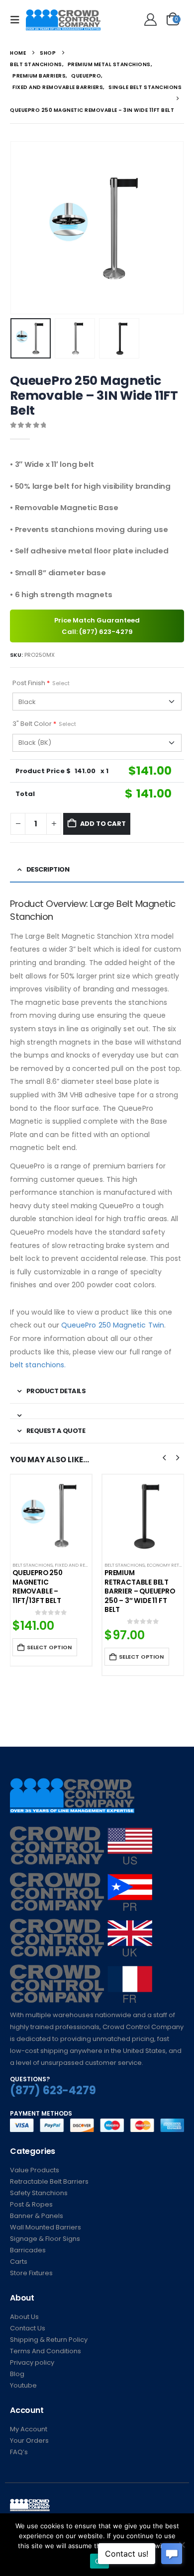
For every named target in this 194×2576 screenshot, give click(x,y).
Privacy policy (32, 2362)
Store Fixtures (31, 2273)
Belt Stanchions (33, 1565)
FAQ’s (19, 2452)
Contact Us (28, 2328)
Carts (19, 2262)
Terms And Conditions (46, 2351)
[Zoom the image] (81, 1832)
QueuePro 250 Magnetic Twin (113, 1325)
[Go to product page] (51, 1515)
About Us (24, 2317)
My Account (29, 2429)
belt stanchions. (38, 1365)
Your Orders (29, 2441)
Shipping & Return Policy (49, 2340)
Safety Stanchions (39, 2193)
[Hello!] (149, 20)
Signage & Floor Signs (45, 2239)
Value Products (35, 2170)
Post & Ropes (31, 2204)
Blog (17, 2374)
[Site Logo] (63, 20)
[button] (18, 20)
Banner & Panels (37, 2216)
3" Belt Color (44, 724)
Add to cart (103, 824)
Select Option (49, 1647)
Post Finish (41, 683)
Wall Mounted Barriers (46, 2227)
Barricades (28, 2250)
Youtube (23, 2385)
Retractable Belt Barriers (49, 2181)
